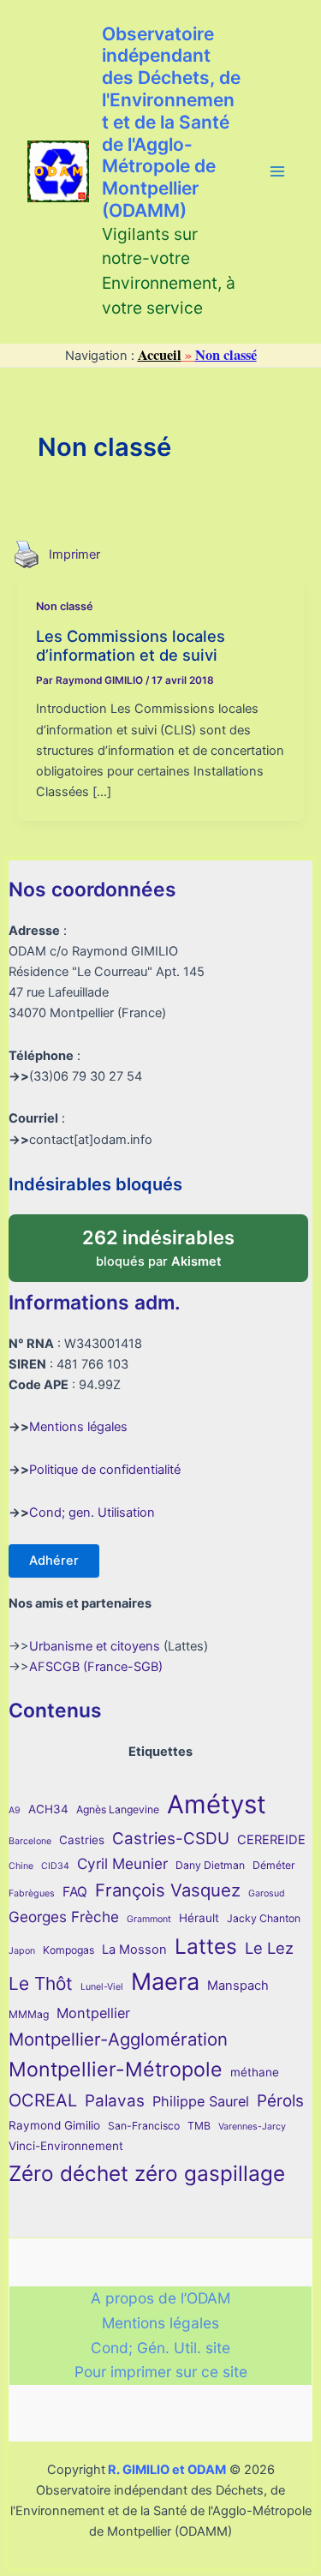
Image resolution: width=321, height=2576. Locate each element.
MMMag (29, 2014)
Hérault (199, 1918)
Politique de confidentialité (105, 1470)
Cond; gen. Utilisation (92, 1513)
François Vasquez (168, 1890)
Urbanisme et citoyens (95, 1646)
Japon (22, 1951)
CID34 (55, 1866)
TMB (199, 2126)
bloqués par (176, 1242)
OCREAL (43, 2100)
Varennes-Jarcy (252, 2127)
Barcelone (30, 1841)
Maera (165, 1982)
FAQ (75, 1892)
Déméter (274, 1865)
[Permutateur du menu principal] (277, 171)
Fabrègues (32, 1893)
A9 (15, 1810)
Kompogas (68, 1950)
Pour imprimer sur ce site (161, 2372)
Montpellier (93, 2013)
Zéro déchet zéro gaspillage (147, 2173)
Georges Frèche (64, 1917)
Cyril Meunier (122, 1863)
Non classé (65, 606)
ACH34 (48, 1809)
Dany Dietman (210, 1865)
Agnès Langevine (118, 1809)
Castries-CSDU (171, 1839)
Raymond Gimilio (54, 2125)
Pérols (280, 2101)
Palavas (115, 2101)
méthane (255, 2072)
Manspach (238, 1986)
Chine (21, 1866)
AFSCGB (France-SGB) (96, 1667)
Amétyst (217, 1804)
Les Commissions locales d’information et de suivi (131, 645)
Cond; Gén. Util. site (160, 2348)
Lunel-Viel (102, 1987)
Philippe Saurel (201, 2101)
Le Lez (269, 1948)
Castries (82, 1840)
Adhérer (54, 1561)
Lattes (206, 1946)
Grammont (149, 1919)
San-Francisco (144, 2126)
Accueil (160, 355)
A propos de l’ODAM (160, 2298)
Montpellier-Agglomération (118, 2039)
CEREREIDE (271, 1840)
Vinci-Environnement (66, 2146)
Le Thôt (41, 1983)
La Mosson (134, 1950)
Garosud (267, 1893)
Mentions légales (78, 1427)
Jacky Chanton (264, 1918)
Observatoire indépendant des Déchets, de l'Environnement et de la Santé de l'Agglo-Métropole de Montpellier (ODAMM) (171, 122)
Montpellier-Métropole (116, 2070)
